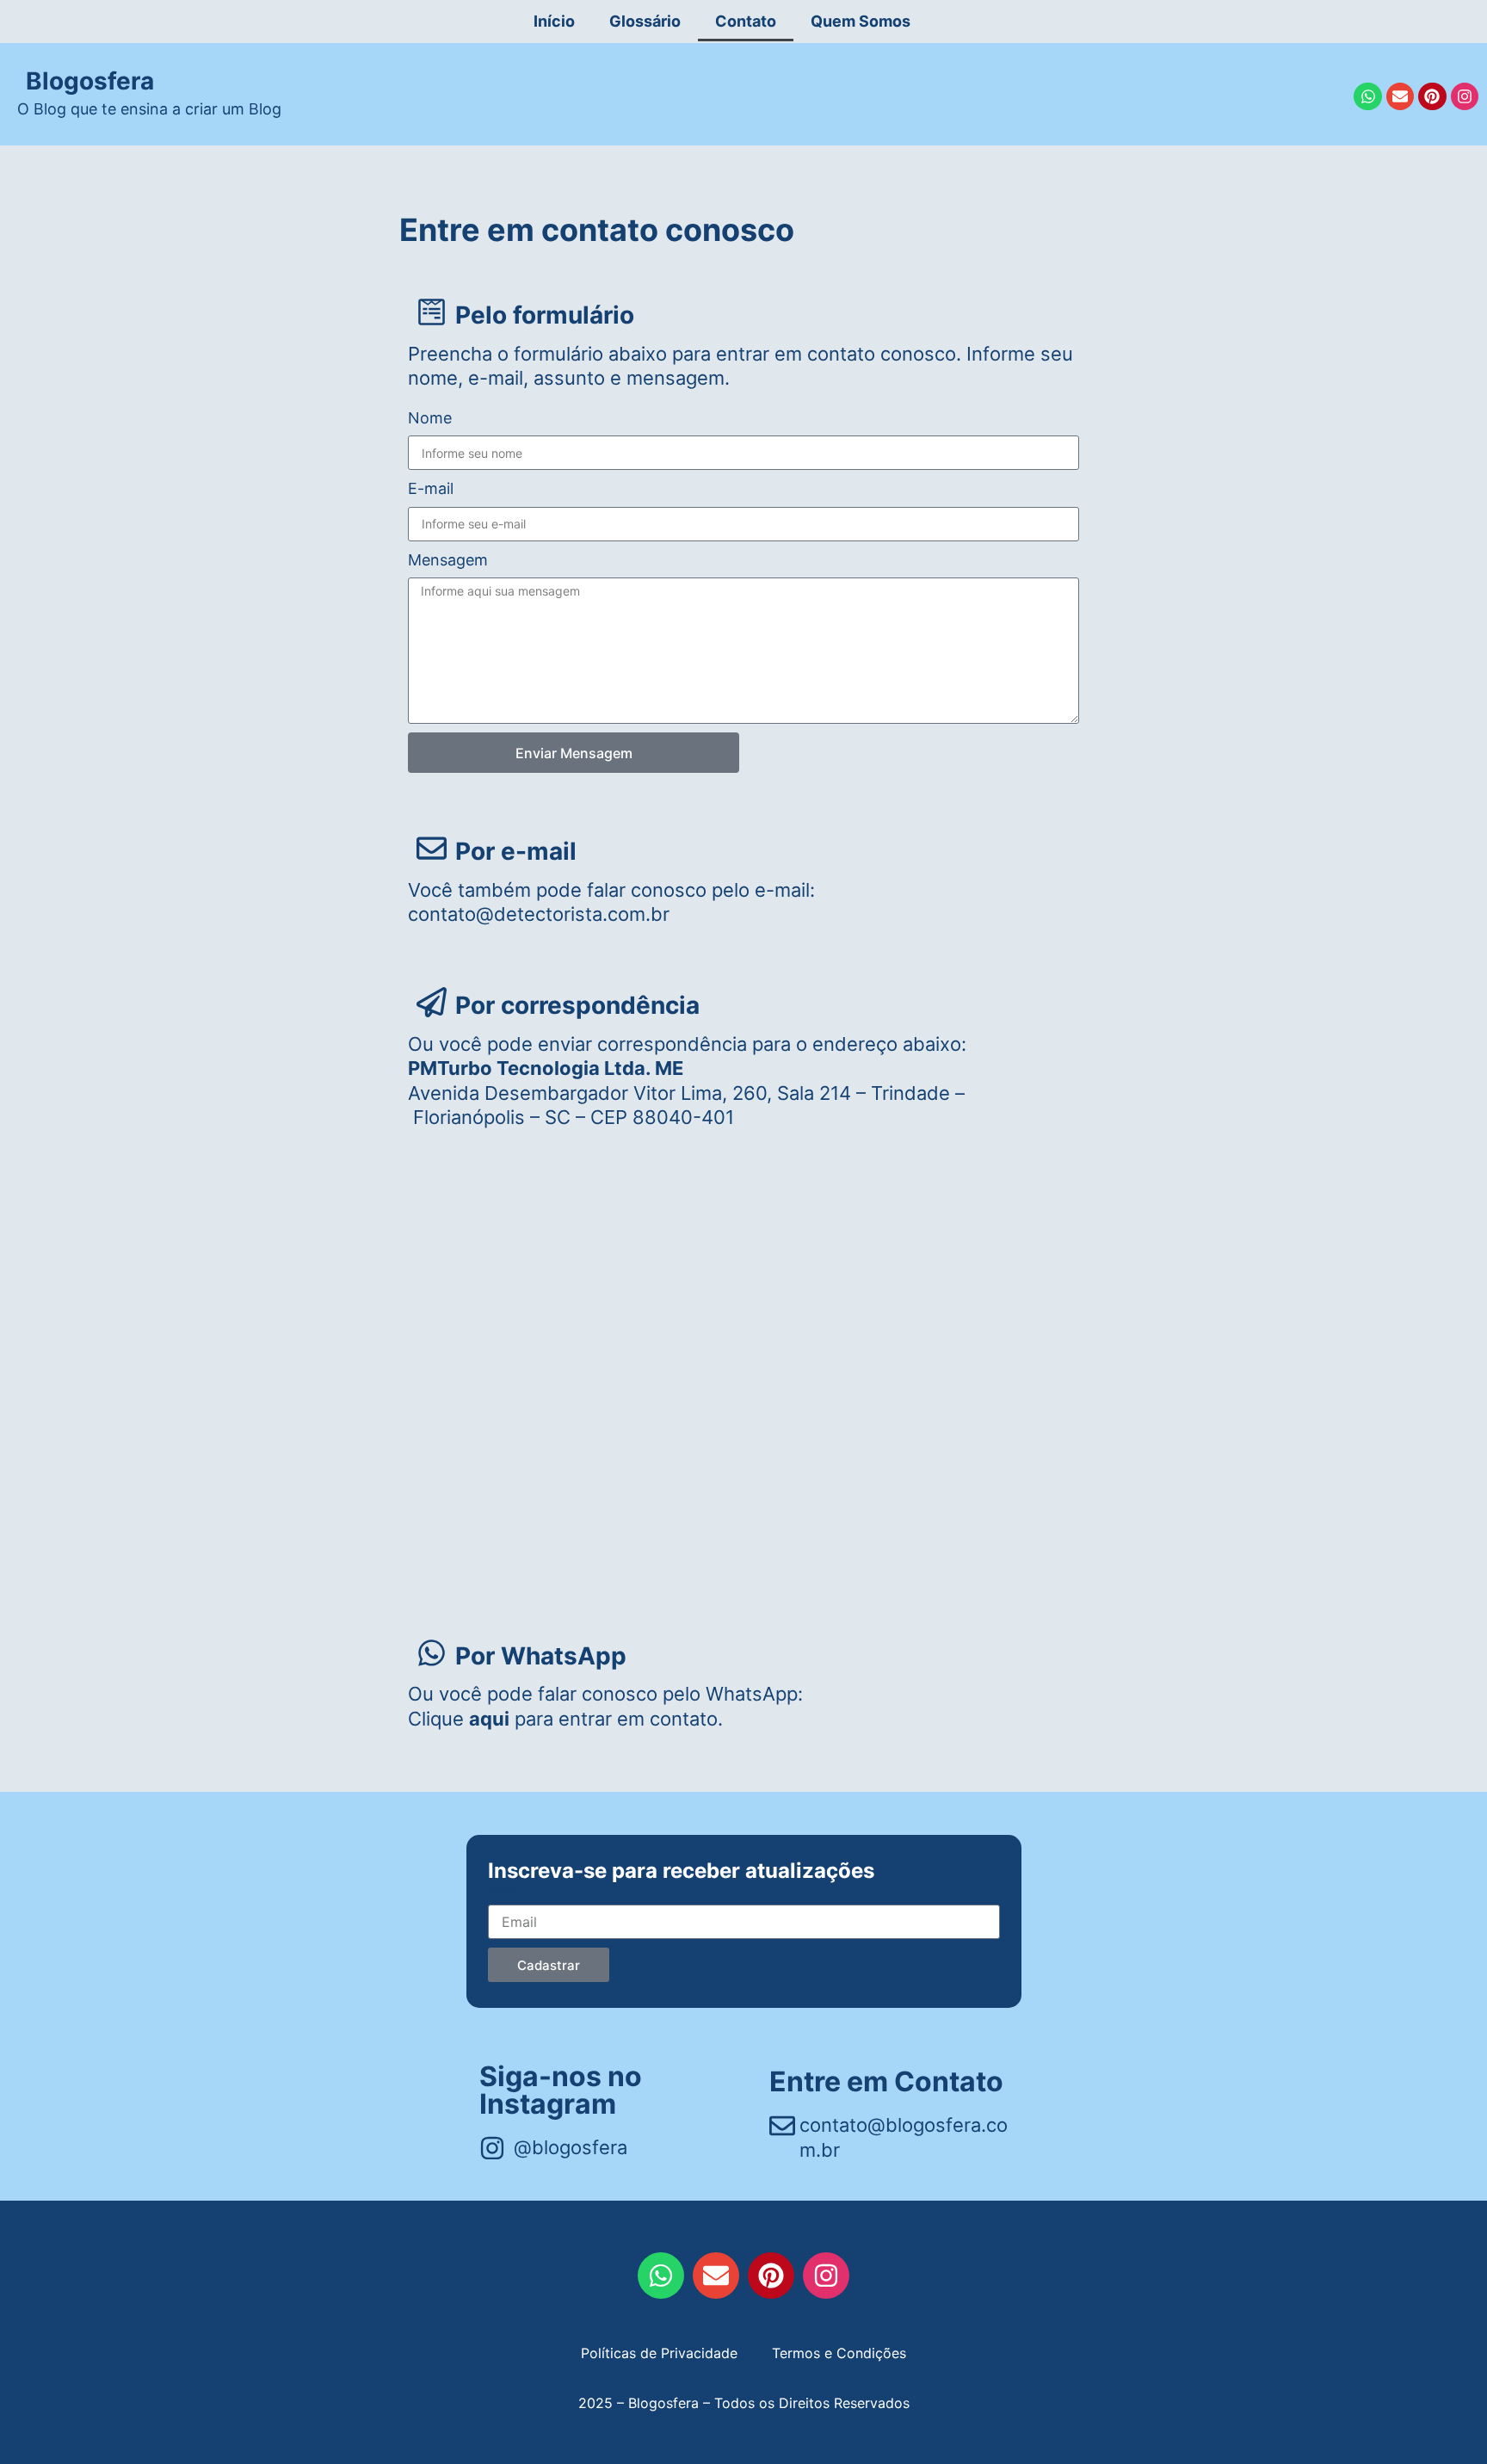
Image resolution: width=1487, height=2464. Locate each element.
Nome (430, 418)
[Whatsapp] (1367, 96)
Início (554, 21)
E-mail (431, 488)
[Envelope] (1400, 96)
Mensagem (448, 560)
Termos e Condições (839, 2353)
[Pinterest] (1432, 96)
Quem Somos (861, 21)
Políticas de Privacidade (659, 2353)
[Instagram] (1465, 96)
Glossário (645, 21)
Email (504, 1890)
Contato (746, 21)
